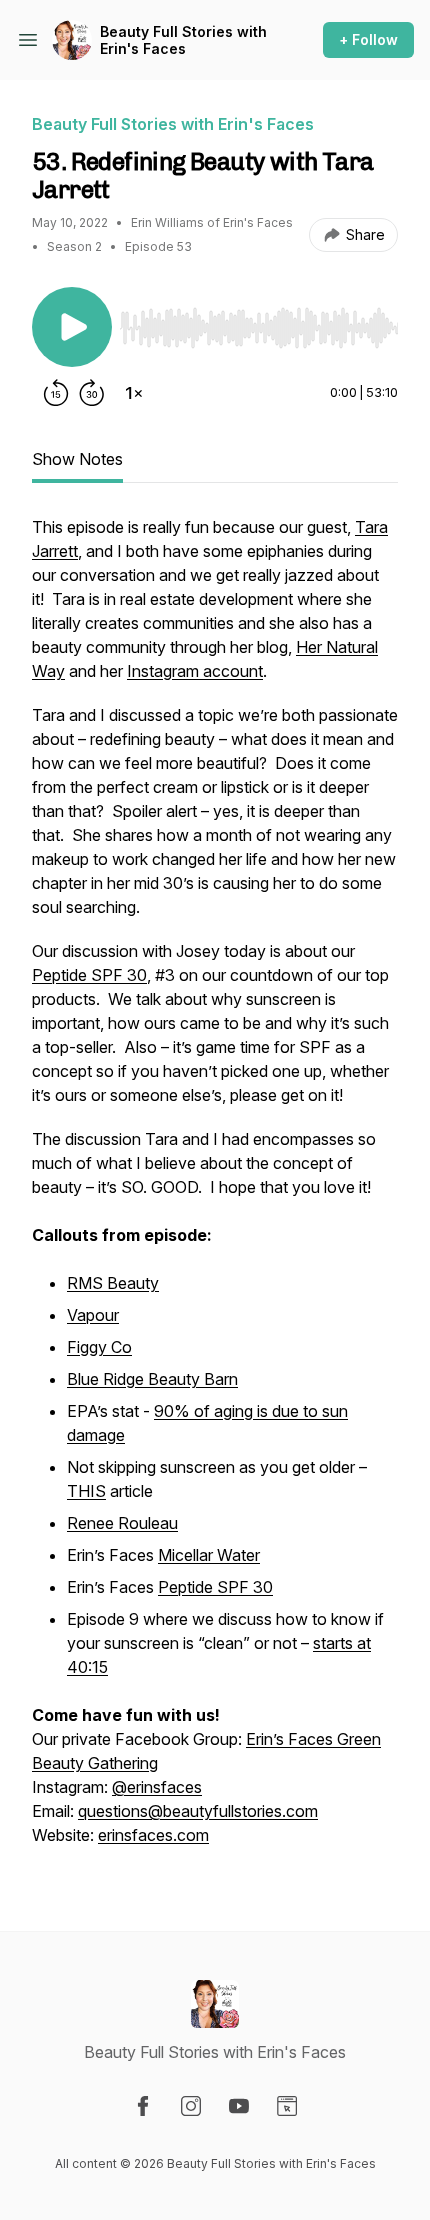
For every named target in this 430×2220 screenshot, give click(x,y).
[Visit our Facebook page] (143, 2106)
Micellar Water (209, 1555)
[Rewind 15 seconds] (56, 393)
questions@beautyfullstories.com (198, 1811)
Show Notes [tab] (77, 459)
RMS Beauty (113, 1283)
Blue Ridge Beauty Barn (152, 1379)
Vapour (93, 1315)
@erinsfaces (157, 1787)
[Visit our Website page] (287, 2106)
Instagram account (195, 671)
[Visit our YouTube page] (239, 2106)
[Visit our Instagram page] (191, 2106)
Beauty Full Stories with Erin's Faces (183, 40)
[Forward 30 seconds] (92, 393)
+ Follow (368, 39)
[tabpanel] (215, 1191)
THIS (86, 1491)
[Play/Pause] (72, 327)
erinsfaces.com (153, 1835)
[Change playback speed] (134, 393)
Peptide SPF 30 (89, 975)
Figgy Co (99, 1347)
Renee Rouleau (122, 1523)
